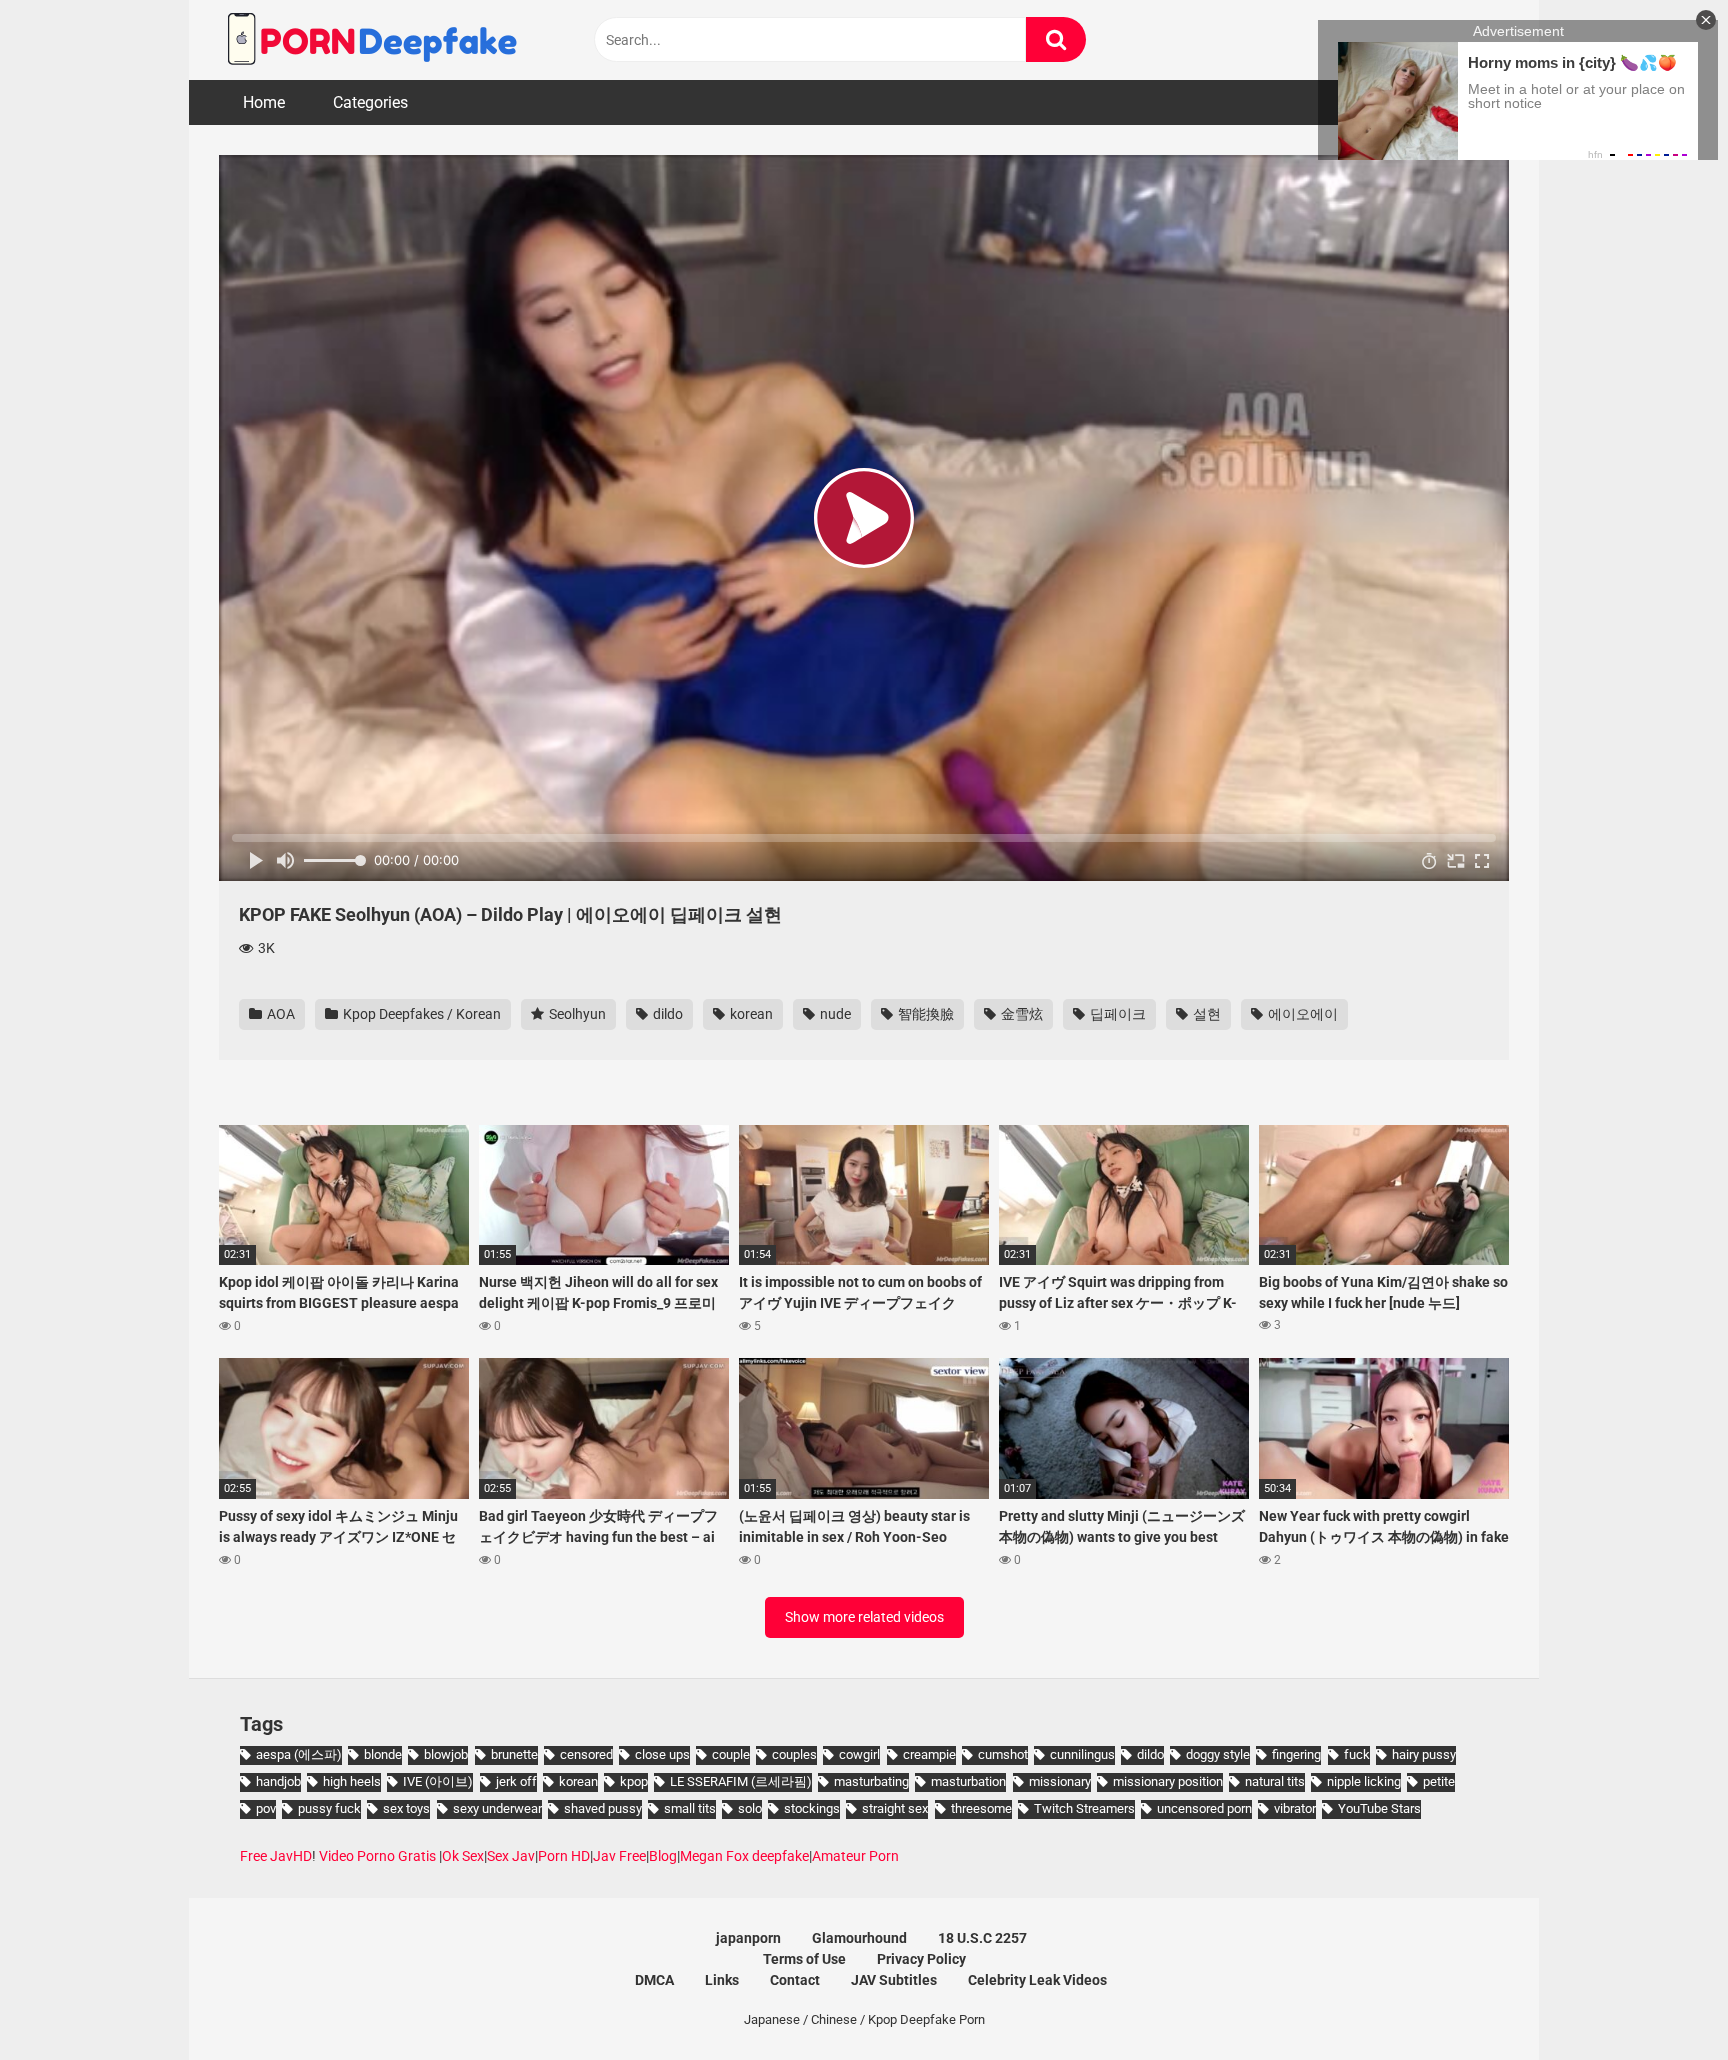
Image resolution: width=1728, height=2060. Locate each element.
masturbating (871, 1781)
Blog (663, 1856)
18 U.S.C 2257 (982, 1938)
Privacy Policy (921, 1959)
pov (266, 1808)
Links (722, 1980)
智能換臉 (924, 1014)
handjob (278, 1781)
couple (731, 1754)
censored (586, 1754)
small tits (690, 1808)
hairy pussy (1424, 1754)
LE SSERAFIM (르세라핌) (741, 1781)
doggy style (1218, 1754)
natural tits (1275, 1781)
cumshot (1003, 1754)
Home (264, 102)
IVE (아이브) (438, 1781)
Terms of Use (804, 1959)
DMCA (654, 1980)
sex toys (406, 1808)
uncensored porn (1204, 1808)
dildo (666, 1014)
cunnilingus (1082, 1754)
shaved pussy (603, 1808)
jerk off (516, 1781)
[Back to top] (1661, 1999)
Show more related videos (864, 1617)
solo (750, 1808)
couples (794, 1754)
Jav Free (619, 1856)
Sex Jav (511, 1856)
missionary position (1168, 1781)
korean (750, 1014)
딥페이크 (1116, 1014)
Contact (795, 1980)
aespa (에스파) (299, 1754)
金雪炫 (1020, 1014)
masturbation (968, 1781)
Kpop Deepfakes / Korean (420, 1014)
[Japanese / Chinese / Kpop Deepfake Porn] (369, 40)
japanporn (748, 1938)
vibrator (1295, 1808)
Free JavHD (276, 1856)
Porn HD (564, 1856)
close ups (662, 1754)
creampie (929, 1754)
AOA (279, 1014)
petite (1439, 1781)
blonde (383, 1754)
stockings (812, 1808)
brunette (514, 1754)
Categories (370, 102)
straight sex (895, 1808)
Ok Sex (463, 1856)
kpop (634, 1781)
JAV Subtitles (894, 1980)
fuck (1357, 1754)
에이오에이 (1301, 1014)
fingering (1296, 1754)
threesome (981, 1808)
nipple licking (1364, 1781)
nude (834, 1014)
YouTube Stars (1379, 1808)
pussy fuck (329, 1808)
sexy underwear (497, 1808)
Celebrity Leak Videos (1037, 1980)
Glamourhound (859, 1938)
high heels (352, 1781)
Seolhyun (576, 1014)
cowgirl (859, 1754)
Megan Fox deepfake (744, 1856)
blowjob (446, 1754)
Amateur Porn (855, 1856)
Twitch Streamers (1084, 1808)
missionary (1060, 1781)
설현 (1205, 1014)
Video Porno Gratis (377, 1856)
